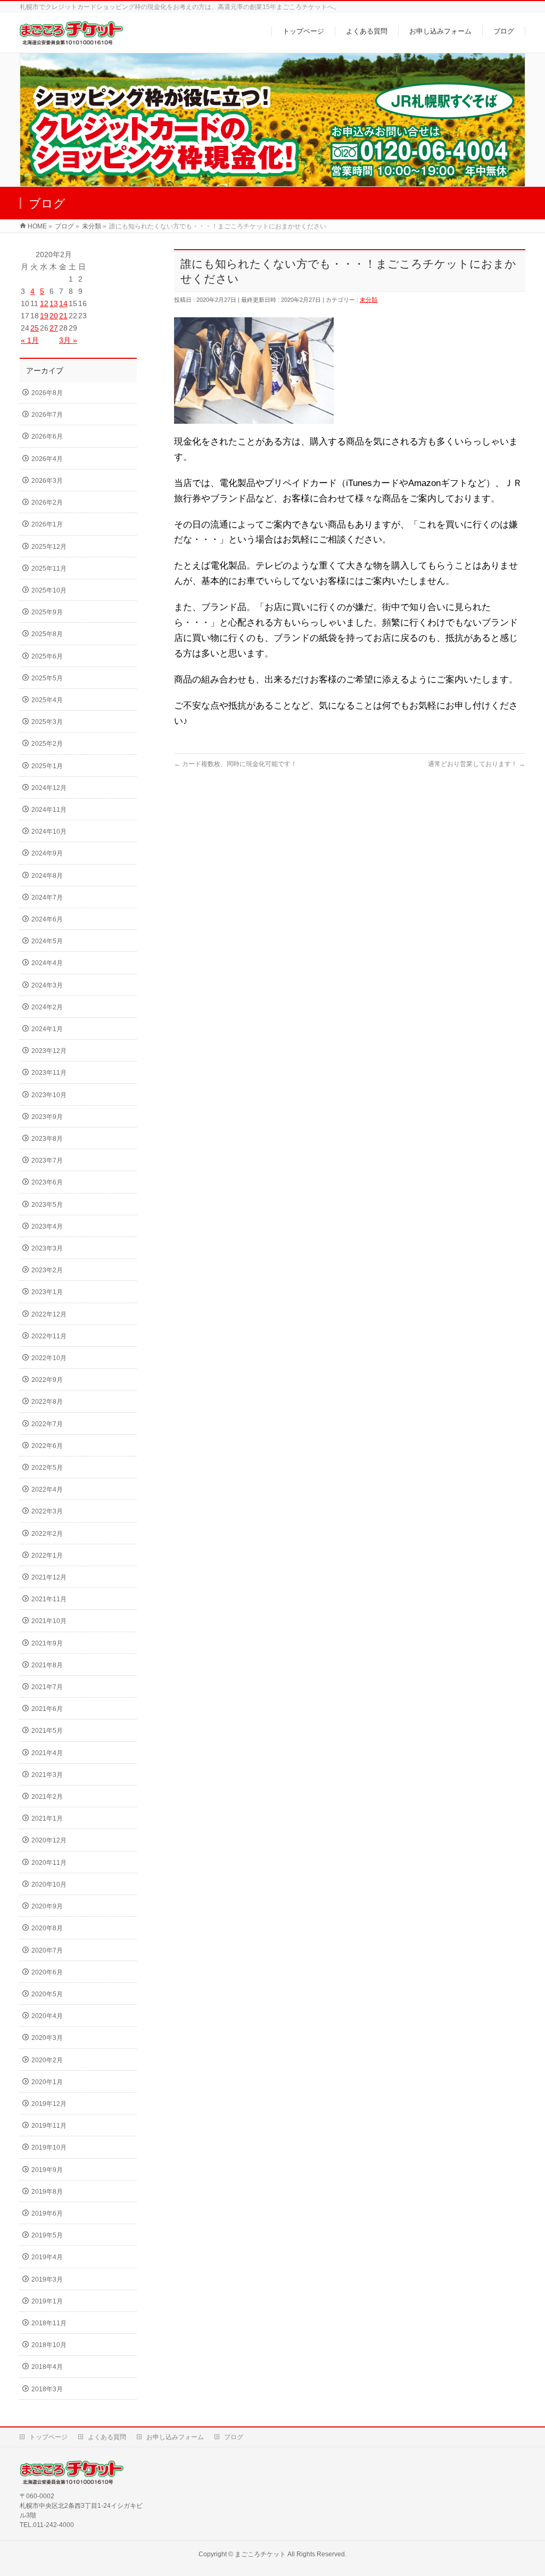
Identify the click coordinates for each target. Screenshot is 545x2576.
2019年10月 (49, 2147)
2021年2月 (47, 1797)
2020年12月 (49, 1840)
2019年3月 (47, 2279)
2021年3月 (47, 1775)
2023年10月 (49, 1095)
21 (63, 316)
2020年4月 (47, 2016)
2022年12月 (49, 1314)
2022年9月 (47, 1380)
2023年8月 (47, 1139)
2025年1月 (47, 766)
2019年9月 (47, 2170)
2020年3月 (47, 2038)
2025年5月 (47, 678)
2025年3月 (47, 722)
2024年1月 (47, 1029)
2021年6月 (47, 1709)
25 (35, 328)
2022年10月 (49, 1358)
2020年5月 (47, 1994)
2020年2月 (47, 2060)
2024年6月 (47, 919)
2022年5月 (47, 1468)
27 (54, 328)
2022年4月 (47, 1489)
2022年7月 (47, 1424)
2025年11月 (49, 569)
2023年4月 (47, 1227)
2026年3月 (47, 481)
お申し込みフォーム (175, 2437)
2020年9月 (47, 1906)
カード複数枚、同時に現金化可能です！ (236, 764)
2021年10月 (49, 1621)
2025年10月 (49, 590)
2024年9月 (47, 853)
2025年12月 (49, 547)
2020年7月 (47, 1950)
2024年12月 (49, 788)
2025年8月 (47, 634)
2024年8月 (47, 876)
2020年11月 (49, 1863)
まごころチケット (260, 2554)
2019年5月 (47, 2235)
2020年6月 (47, 1972)
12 (44, 303)
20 (54, 316)
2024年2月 (47, 1007)
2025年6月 (47, 656)
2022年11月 (49, 1336)
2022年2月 (47, 1534)
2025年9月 (47, 612)
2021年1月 (47, 1818)
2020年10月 (49, 1884)
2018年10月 (49, 2345)
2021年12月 (49, 1577)
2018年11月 (49, 2323)
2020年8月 (47, 1928)
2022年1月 (47, 1556)
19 (44, 316)
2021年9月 (47, 1643)
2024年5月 (47, 941)
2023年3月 (47, 1248)
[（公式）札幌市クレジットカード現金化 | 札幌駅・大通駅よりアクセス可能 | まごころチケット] (71, 39)
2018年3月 (47, 2389)
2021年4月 (47, 1753)
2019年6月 (47, 2213)
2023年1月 (47, 1292)
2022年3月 (47, 1511)
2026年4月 (47, 459)
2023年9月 (47, 1117)
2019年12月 (49, 2104)
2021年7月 (47, 1687)
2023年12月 (49, 1051)
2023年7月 (47, 1161)
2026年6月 (47, 437)
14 (63, 303)
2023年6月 (47, 1182)
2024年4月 (47, 963)
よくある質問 (107, 2437)
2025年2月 (47, 744)
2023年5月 (47, 1205)
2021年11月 (49, 1599)
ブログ (234, 2437)
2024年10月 (49, 832)
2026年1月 (47, 524)
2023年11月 (49, 1073)
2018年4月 (47, 2367)
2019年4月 (47, 2257)
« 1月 (30, 340)
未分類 (369, 300)
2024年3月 (47, 985)
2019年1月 (47, 2301)
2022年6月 (47, 1446)
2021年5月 (47, 1731)
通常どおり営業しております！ (477, 764)
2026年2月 (47, 503)
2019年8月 (47, 2192)
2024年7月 (47, 898)
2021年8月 (47, 1665)
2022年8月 (47, 1402)
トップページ (48, 2437)
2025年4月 (47, 700)
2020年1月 (47, 2082)
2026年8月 (47, 393)
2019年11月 (49, 2126)
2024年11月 (49, 810)
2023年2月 (47, 1270)
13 (54, 303)
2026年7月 (47, 415)
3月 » (68, 340)
